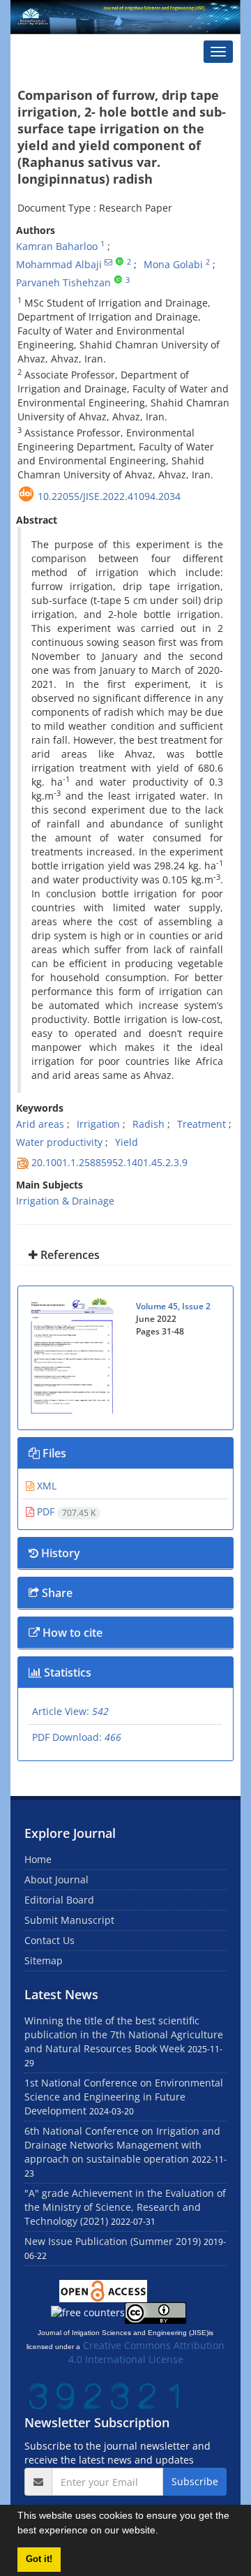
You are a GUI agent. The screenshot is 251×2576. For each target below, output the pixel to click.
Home (38, 1859)
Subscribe (195, 2481)
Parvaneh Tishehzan (63, 282)
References (69, 1255)
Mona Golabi (173, 264)
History (59, 1553)
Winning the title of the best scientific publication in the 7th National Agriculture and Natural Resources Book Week (124, 2034)
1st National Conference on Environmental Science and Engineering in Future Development (124, 2097)
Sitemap (44, 1960)
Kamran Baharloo (57, 246)
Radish (149, 1124)
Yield (127, 1142)
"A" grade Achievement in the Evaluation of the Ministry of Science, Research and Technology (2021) (125, 2207)
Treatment (201, 1124)
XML (45, 1486)
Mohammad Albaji (59, 264)
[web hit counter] (106, 2395)
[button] (163, 2532)
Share (56, 1593)
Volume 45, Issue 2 (173, 1306)
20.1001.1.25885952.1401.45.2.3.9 (109, 1162)
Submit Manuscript (69, 1920)
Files (53, 1453)
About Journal (56, 1879)
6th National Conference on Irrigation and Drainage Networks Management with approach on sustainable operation (122, 2145)
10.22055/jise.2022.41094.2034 (109, 496)
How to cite (71, 1633)
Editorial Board (59, 1900)
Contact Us (50, 1940)
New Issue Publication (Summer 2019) (113, 2241)
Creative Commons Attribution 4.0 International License (147, 2352)
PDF (65, 1511)
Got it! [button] (39, 2559)
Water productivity (59, 1142)
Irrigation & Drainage (65, 1201)
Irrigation (98, 1124)
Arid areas (40, 1124)
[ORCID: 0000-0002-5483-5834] (120, 262)
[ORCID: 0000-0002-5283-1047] (118, 280)
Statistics (66, 1672)
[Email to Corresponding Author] (108, 262)
